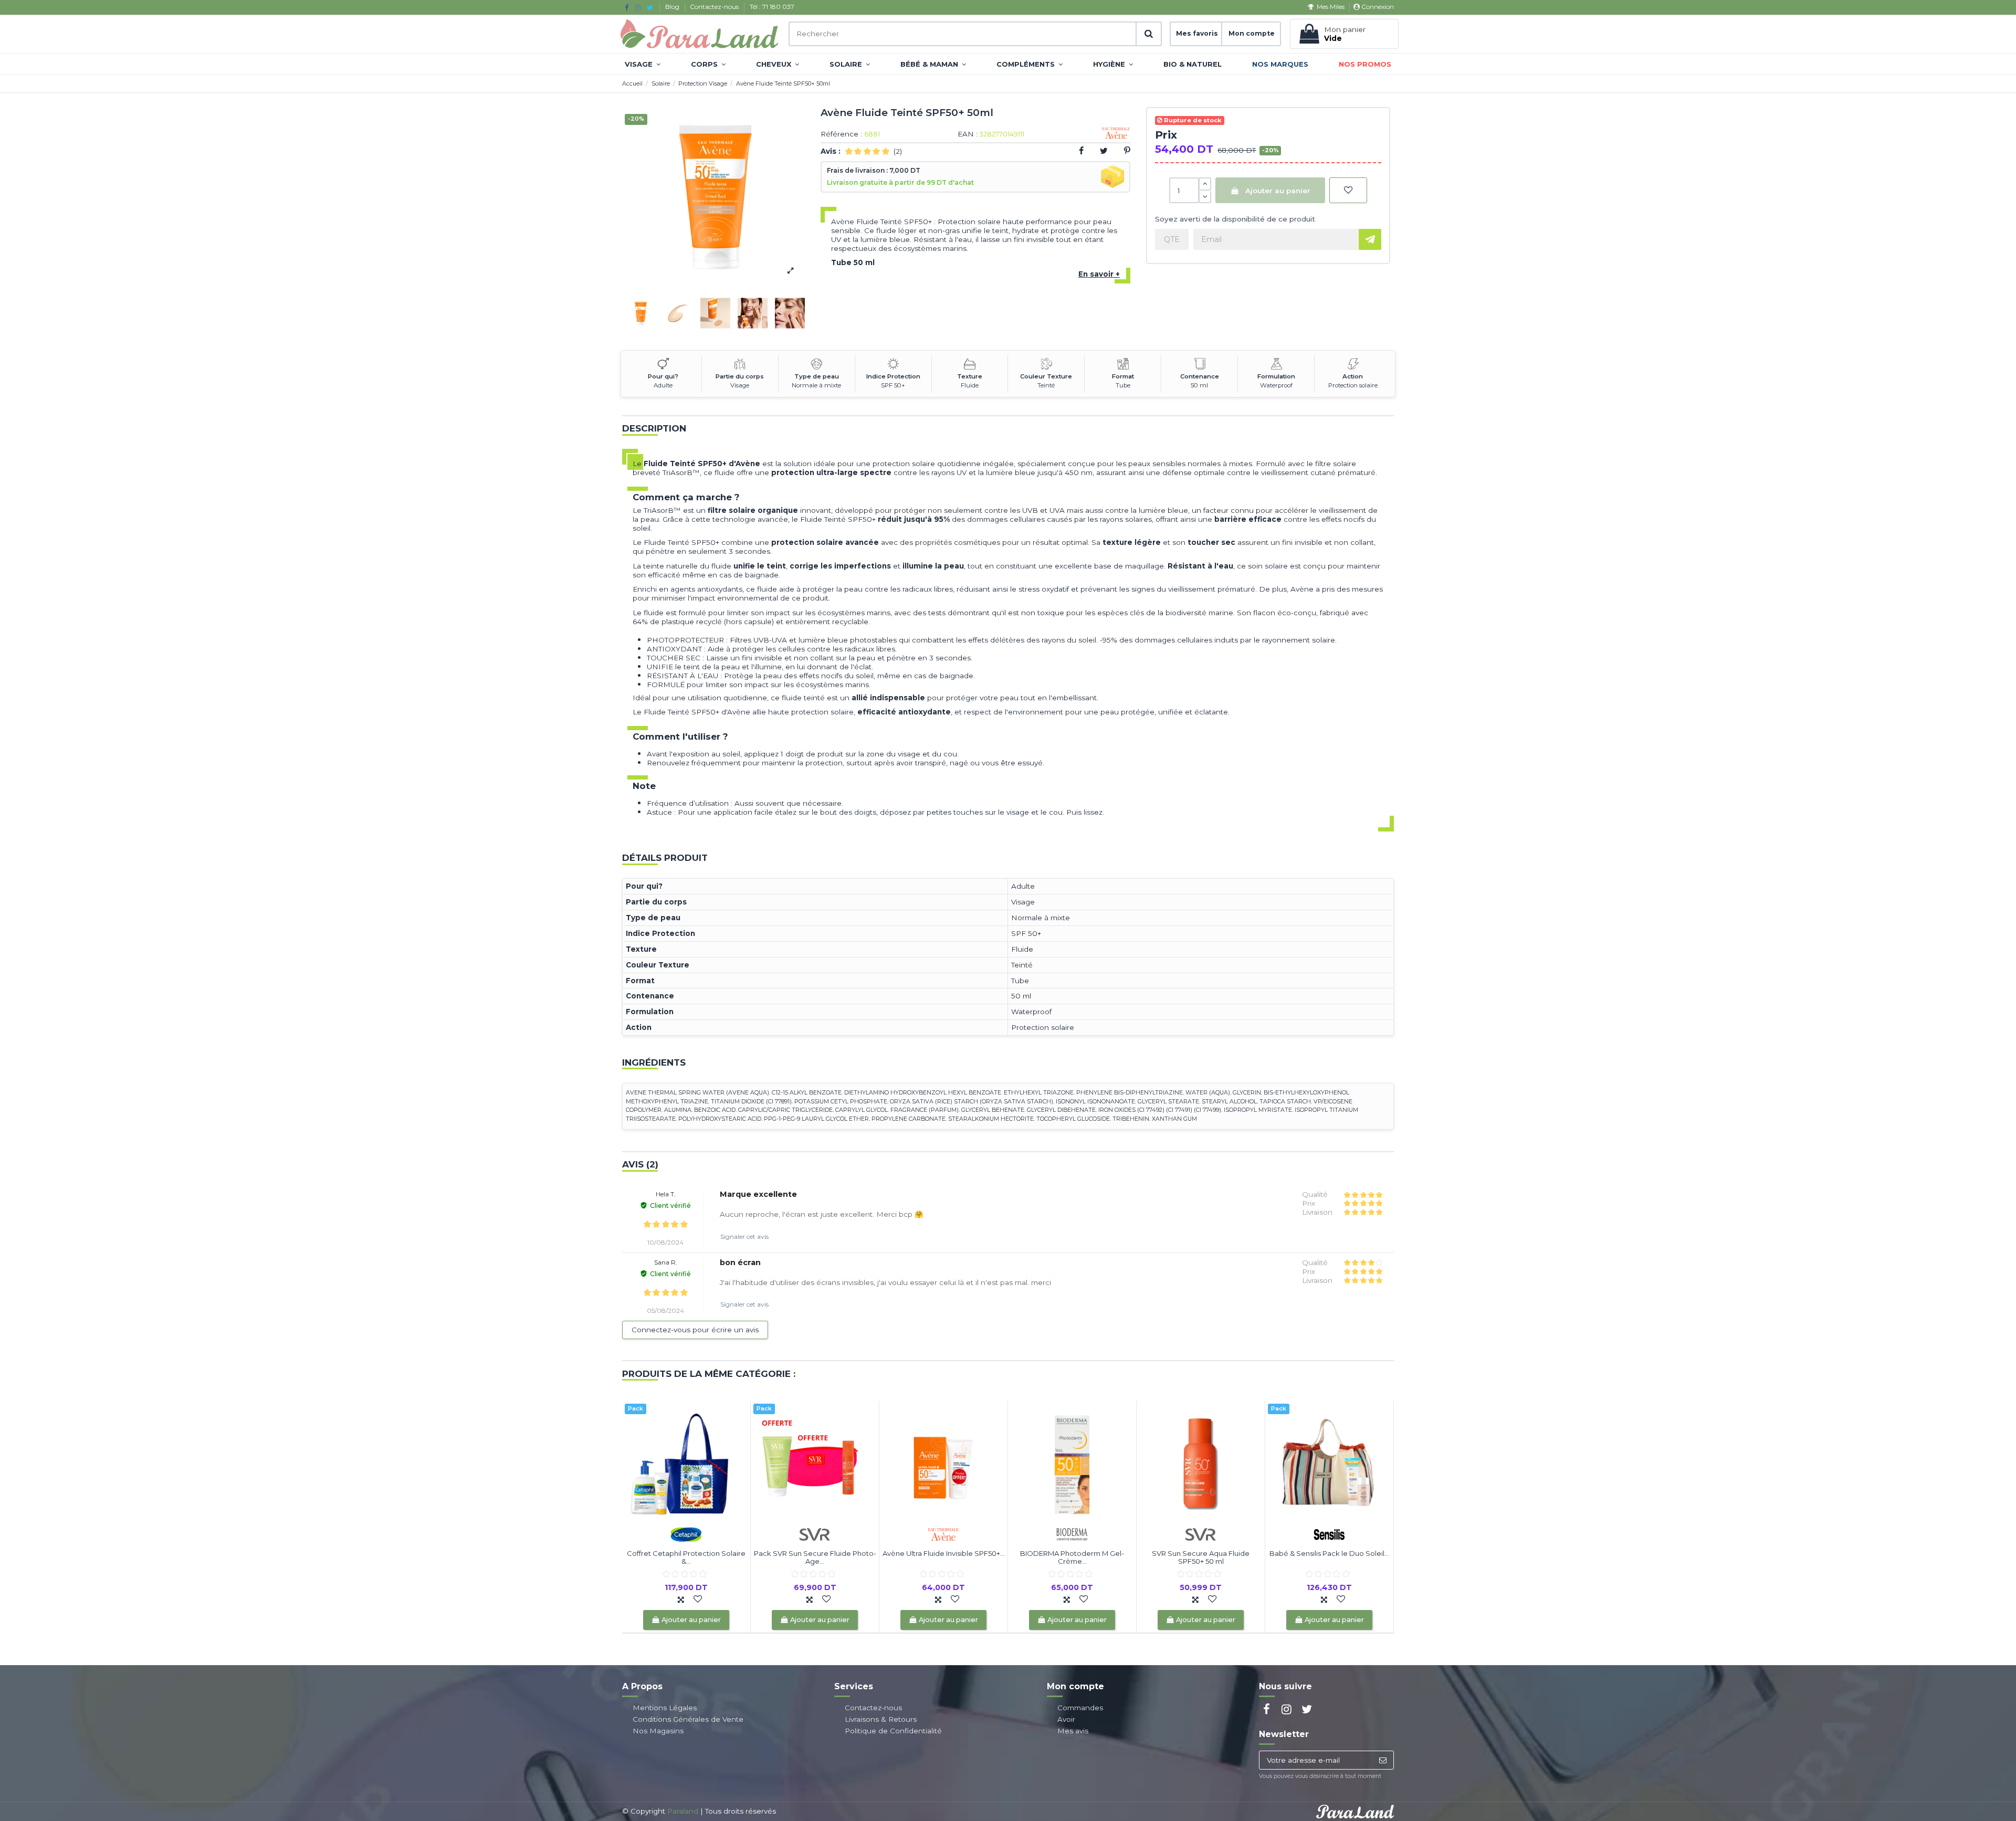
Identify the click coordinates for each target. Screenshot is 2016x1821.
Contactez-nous (715, 7)
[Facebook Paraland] (627, 7)
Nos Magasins (658, 1731)
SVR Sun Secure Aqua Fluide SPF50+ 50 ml (1201, 1557)
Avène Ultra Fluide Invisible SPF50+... (944, 1553)
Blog (673, 7)
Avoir (1066, 1719)
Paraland (683, 1811)
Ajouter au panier (1278, 191)
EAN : (968, 134)
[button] (643, 64)
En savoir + (1099, 274)
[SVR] (815, 1533)
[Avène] (943, 1533)
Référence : (841, 134)
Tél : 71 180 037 (772, 7)
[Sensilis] (1329, 1533)
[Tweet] (1104, 151)
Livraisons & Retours (881, 1719)
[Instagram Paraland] (638, 7)
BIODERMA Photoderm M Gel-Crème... (1072, 1557)
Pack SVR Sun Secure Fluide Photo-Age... (815, 1557)
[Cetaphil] (686, 1533)
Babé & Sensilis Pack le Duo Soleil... (1329, 1553)
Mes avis (1073, 1731)
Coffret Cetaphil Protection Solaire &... (686, 1557)
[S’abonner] (1383, 1760)
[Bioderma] (1072, 1533)
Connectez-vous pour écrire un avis (695, 1330)
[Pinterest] (1127, 151)
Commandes (1080, 1708)
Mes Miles (1330, 7)
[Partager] (1081, 151)
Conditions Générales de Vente (688, 1719)
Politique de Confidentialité (893, 1731)
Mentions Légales (665, 1708)
